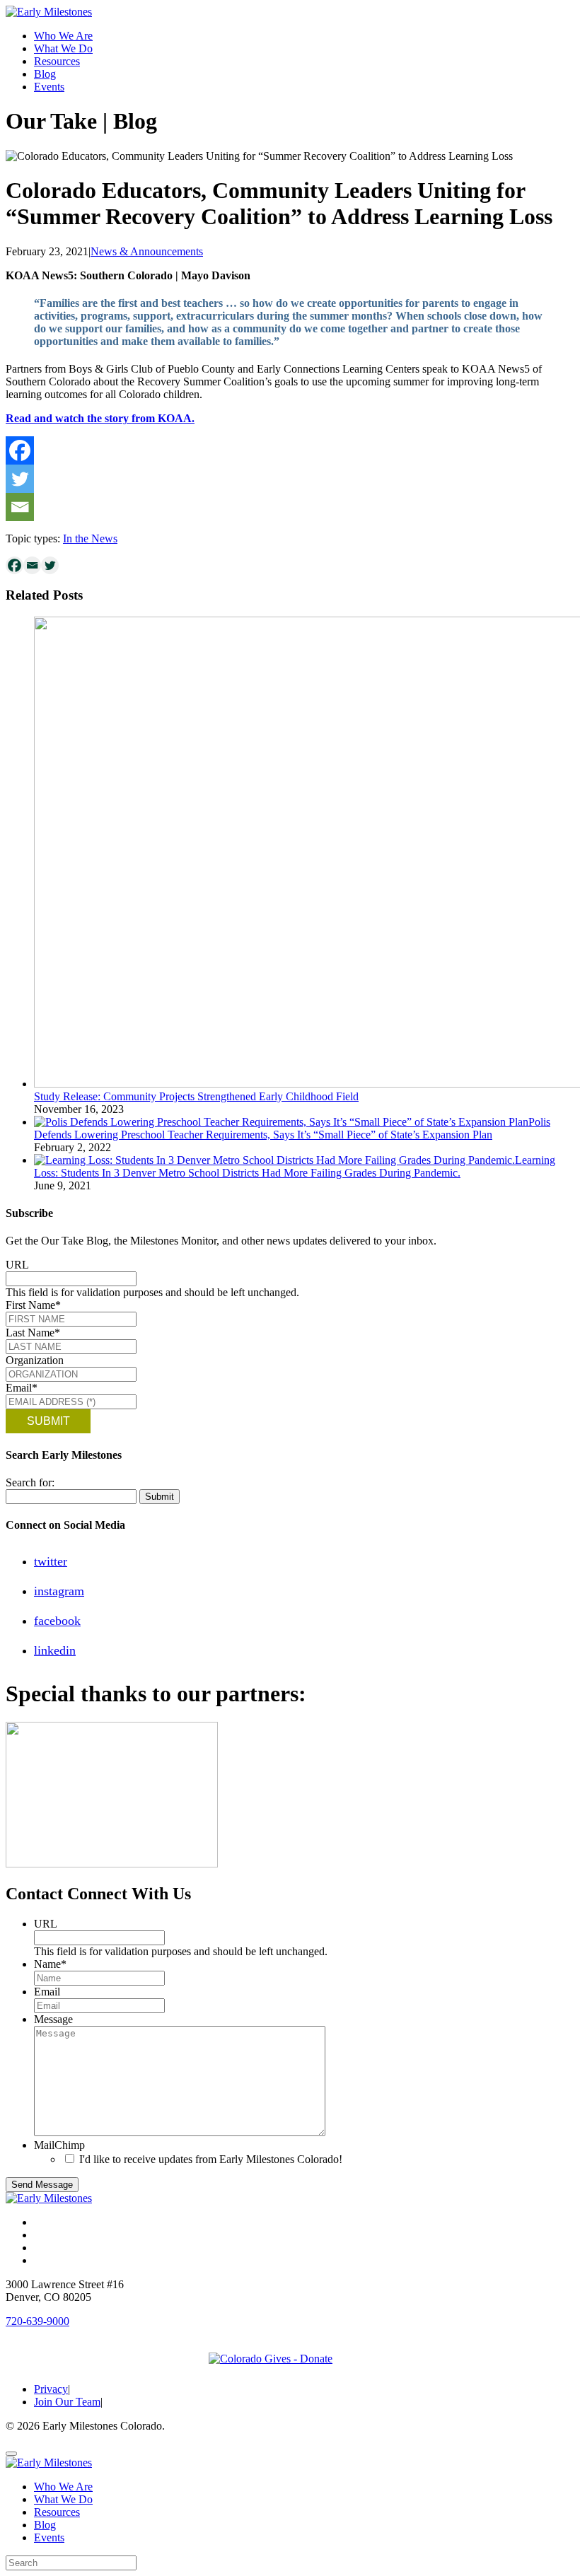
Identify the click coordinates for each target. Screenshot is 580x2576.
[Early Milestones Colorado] (49, 12)
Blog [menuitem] (45, 2525)
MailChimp (59, 2145)
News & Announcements (147, 251)
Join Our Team (67, 2402)
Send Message (42, 2185)
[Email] (20, 507)
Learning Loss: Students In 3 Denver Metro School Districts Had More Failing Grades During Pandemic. (295, 1166)
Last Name (33, 1333)
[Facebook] (20, 450)
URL (17, 1265)
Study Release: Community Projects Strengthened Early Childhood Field (196, 1096)
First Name (33, 1305)
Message (53, 2019)
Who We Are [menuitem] (63, 2487)
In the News (90, 538)
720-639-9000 (37, 2321)
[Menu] (11, 2454)
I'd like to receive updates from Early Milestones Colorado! (211, 2159)
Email (22, 1388)
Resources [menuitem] (57, 2512)
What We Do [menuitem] (63, 2499)
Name (50, 1964)
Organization (35, 1360)
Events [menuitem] (49, 2537)
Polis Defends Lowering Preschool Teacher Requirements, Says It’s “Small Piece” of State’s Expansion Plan (292, 1128)
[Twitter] (20, 479)
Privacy (51, 2389)
